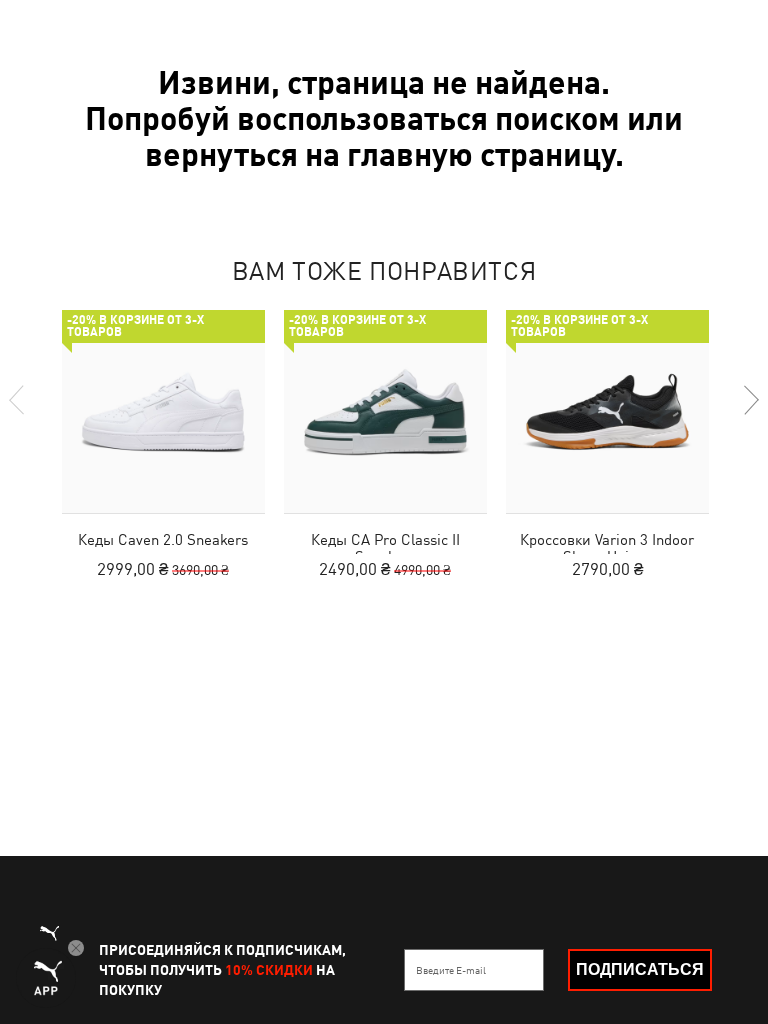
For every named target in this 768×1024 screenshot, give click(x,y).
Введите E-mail (451, 970)
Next (750, 400)
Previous (18, 400)
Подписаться (640, 969)
